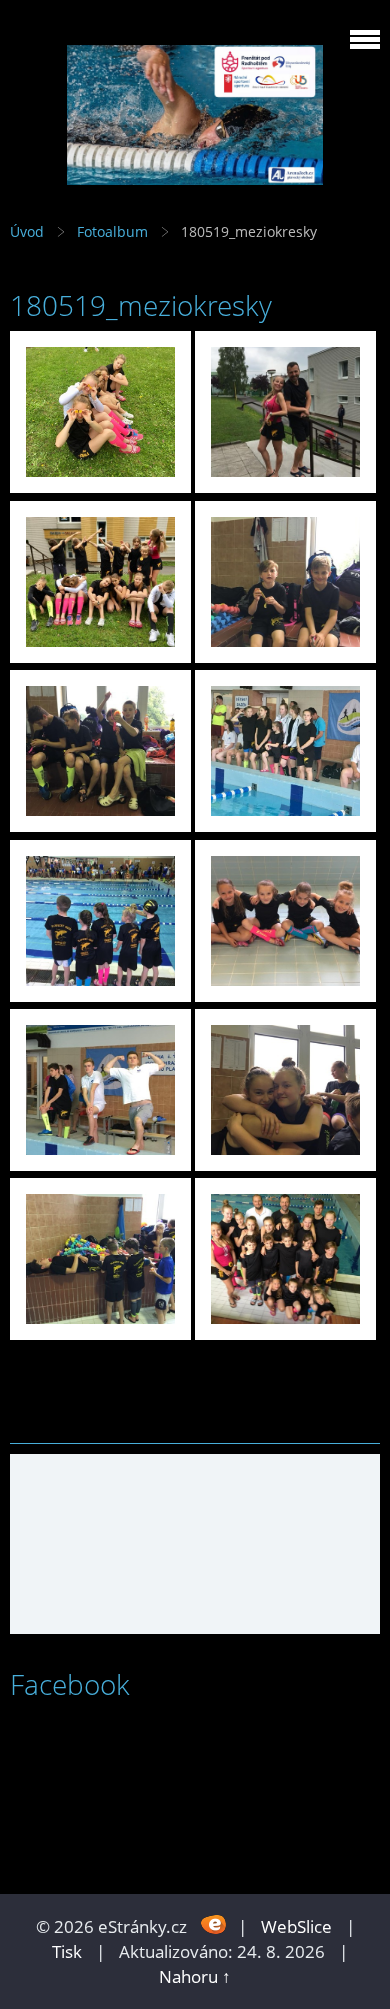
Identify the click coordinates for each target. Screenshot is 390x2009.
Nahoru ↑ (195, 1976)
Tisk (67, 1951)
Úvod (27, 231)
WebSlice (296, 1926)
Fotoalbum (112, 231)
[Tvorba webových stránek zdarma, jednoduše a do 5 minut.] (214, 1924)
